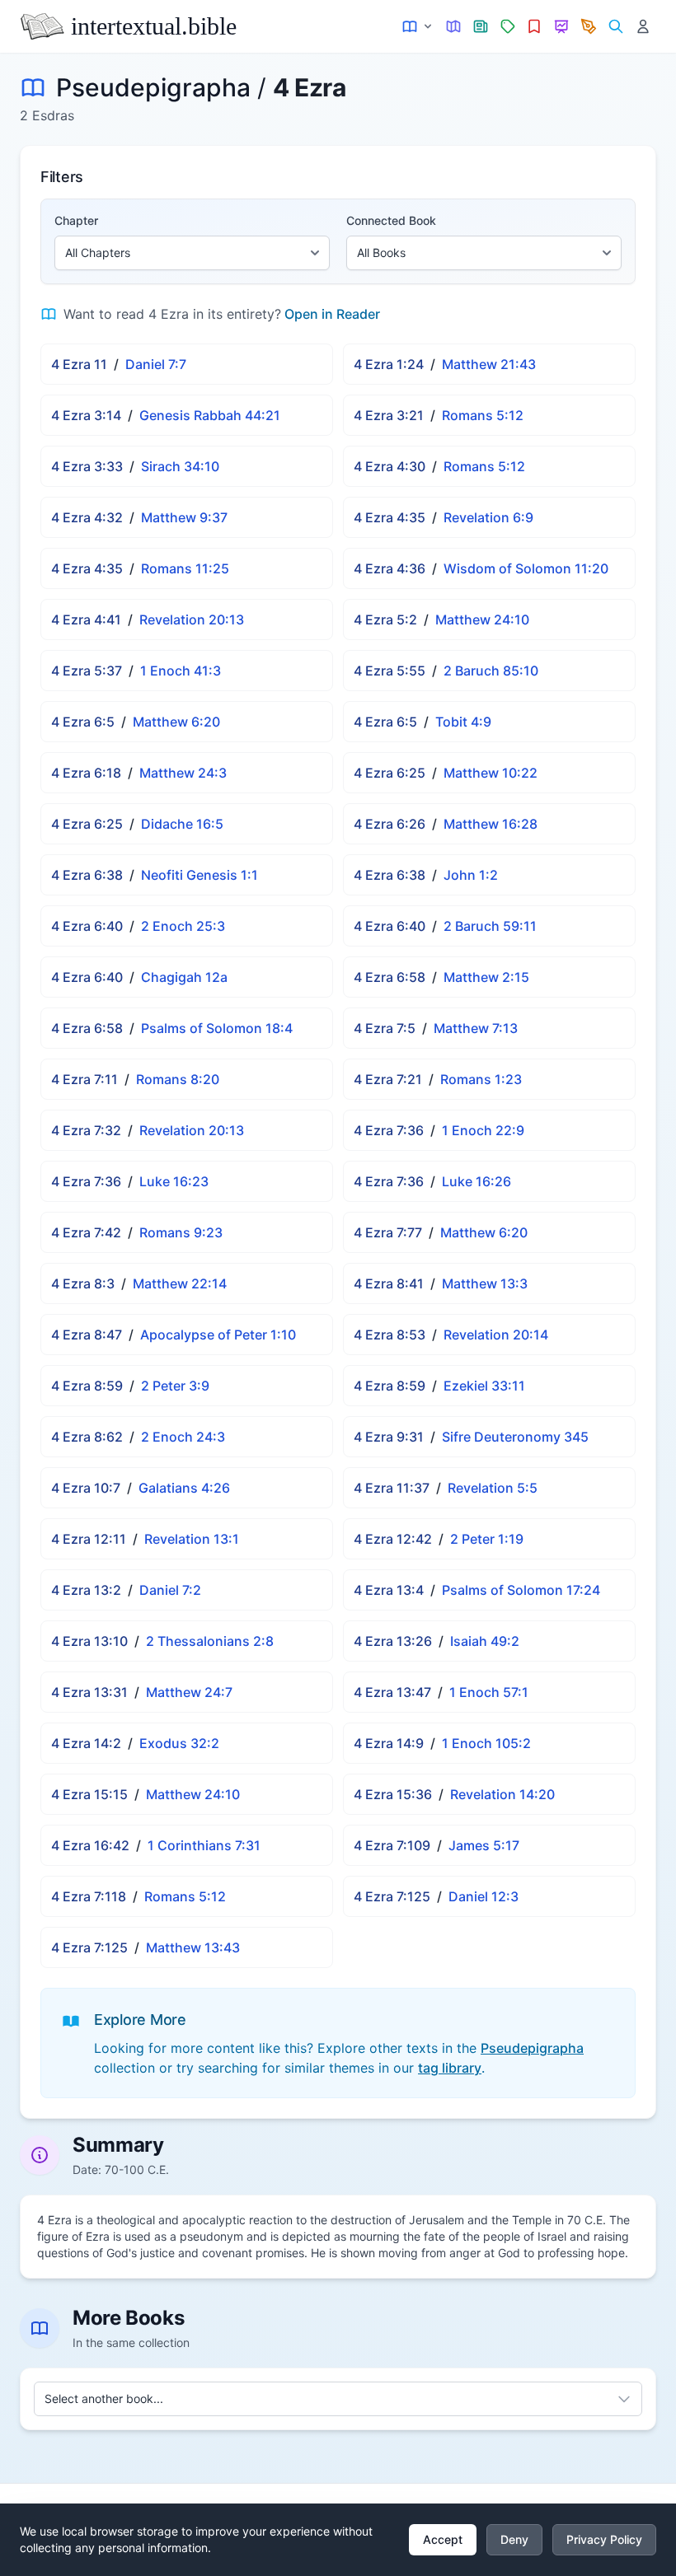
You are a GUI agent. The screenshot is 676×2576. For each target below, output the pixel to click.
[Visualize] (562, 27)
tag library (450, 2068)
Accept (443, 2539)
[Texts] (418, 27)
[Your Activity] (643, 27)
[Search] (615, 27)
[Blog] (589, 27)
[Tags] (507, 27)
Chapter (76, 220)
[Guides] (454, 27)
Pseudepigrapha (153, 87)
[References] (535, 27)
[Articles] (481, 27)
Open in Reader (332, 314)
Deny (514, 2539)
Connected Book (391, 220)
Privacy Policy (604, 2539)
